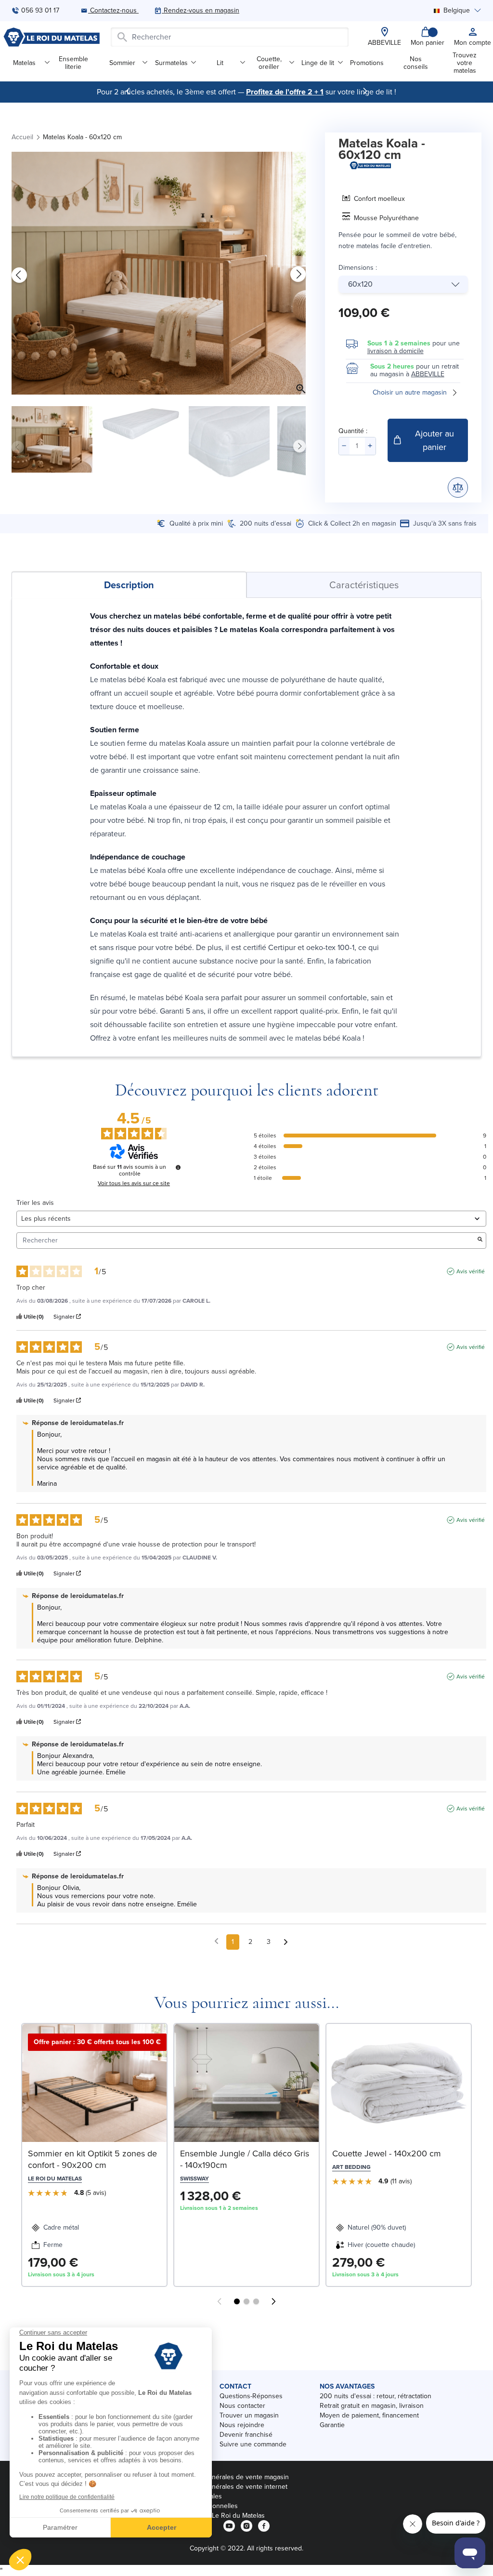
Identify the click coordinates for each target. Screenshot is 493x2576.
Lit (220, 63)
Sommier (122, 63)
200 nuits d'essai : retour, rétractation (376, 2396)
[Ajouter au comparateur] (458, 488)
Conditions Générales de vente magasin (229, 2477)
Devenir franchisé (246, 2435)
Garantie (332, 2425)
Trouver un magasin (249, 2415)
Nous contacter (242, 2406)
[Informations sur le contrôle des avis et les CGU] (178, 1167)
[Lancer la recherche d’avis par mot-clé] (480, 1240)
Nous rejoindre (242, 2425)
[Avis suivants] (286, 1942)
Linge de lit (318, 63)
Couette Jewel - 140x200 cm (387, 2153)
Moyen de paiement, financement (369, 2415)
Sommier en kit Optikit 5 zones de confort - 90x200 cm (92, 2159)
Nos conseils (416, 63)
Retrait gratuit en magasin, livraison (372, 2406)
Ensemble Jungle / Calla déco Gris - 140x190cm (245, 2159)
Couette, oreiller (269, 63)
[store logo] (52, 37)
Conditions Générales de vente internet (228, 2487)
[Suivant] (365, 91)
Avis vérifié (471, 1271)
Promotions (367, 63)
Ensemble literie (73, 63)
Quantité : (353, 431)
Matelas (24, 63)
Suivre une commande (253, 2444)
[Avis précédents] (216, 1941)
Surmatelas (171, 63)
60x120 (360, 284)
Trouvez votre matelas (465, 63)
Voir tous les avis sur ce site (134, 1183)
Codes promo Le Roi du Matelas (217, 2516)
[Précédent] (128, 91)
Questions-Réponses (251, 2396)
